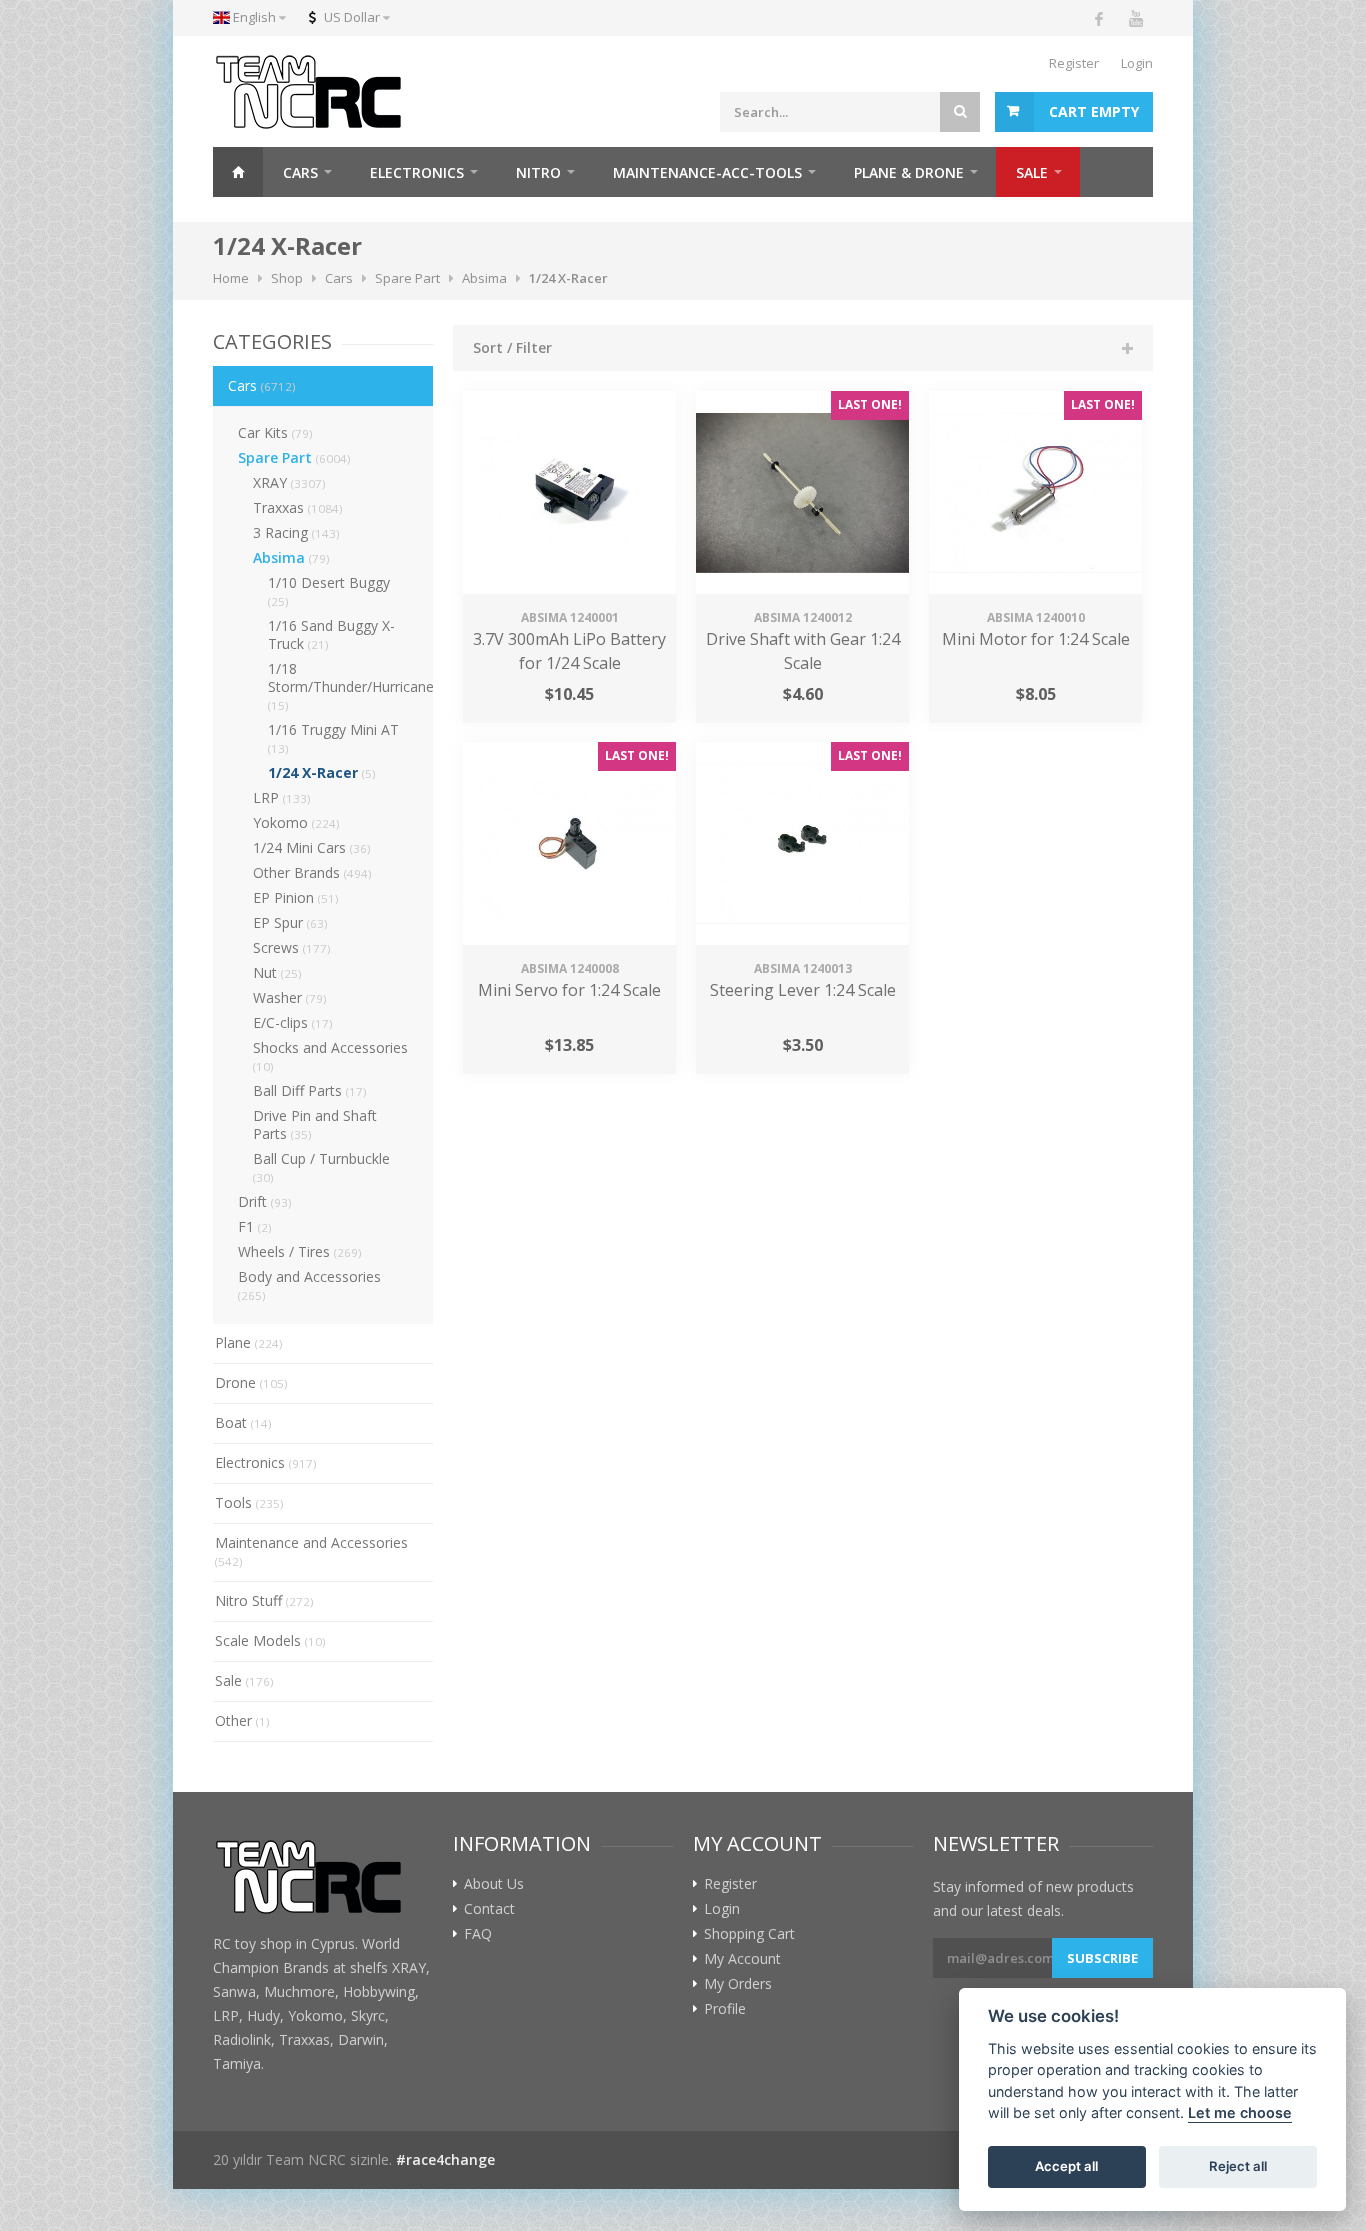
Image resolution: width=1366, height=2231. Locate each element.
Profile (725, 2009)
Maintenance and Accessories (311, 1551)
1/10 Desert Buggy (329, 591)
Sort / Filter (512, 347)
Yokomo (296, 822)
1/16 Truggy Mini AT (333, 738)
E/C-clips (293, 1022)
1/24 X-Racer (322, 772)
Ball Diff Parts (310, 1090)
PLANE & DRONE (909, 172)
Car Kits (275, 432)
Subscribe (1102, 1958)
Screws (292, 947)
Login (1137, 63)
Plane (249, 1342)
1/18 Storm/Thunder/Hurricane (350, 686)
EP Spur (290, 922)
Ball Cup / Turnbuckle (321, 1167)
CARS (300, 172)
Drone (251, 1382)
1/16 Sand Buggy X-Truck (331, 634)
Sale (244, 1680)
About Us (494, 1884)
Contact (489, 1909)
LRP (282, 797)
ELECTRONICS (417, 172)
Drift (265, 1201)
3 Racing (296, 532)
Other (242, 1720)
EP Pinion (296, 897)
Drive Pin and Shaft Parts (315, 1124)
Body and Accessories (309, 1285)
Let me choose (1240, 2113)
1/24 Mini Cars (312, 847)
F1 (255, 1226)
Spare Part (294, 457)
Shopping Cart (749, 1934)
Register (1074, 63)
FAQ (478, 1934)
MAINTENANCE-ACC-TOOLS (707, 172)
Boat (243, 1422)
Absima (291, 557)
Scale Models (270, 1640)
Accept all (1066, 2167)
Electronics (266, 1462)
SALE (1032, 172)
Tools (249, 1502)
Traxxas (298, 507)
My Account (742, 1959)
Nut (277, 972)
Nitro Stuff (264, 1600)
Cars (262, 385)
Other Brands (312, 872)
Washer (290, 997)
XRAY (289, 482)
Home (238, 172)
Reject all (1238, 2167)
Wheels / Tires (300, 1251)
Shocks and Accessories (330, 1056)
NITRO (538, 172)
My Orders (738, 1984)
